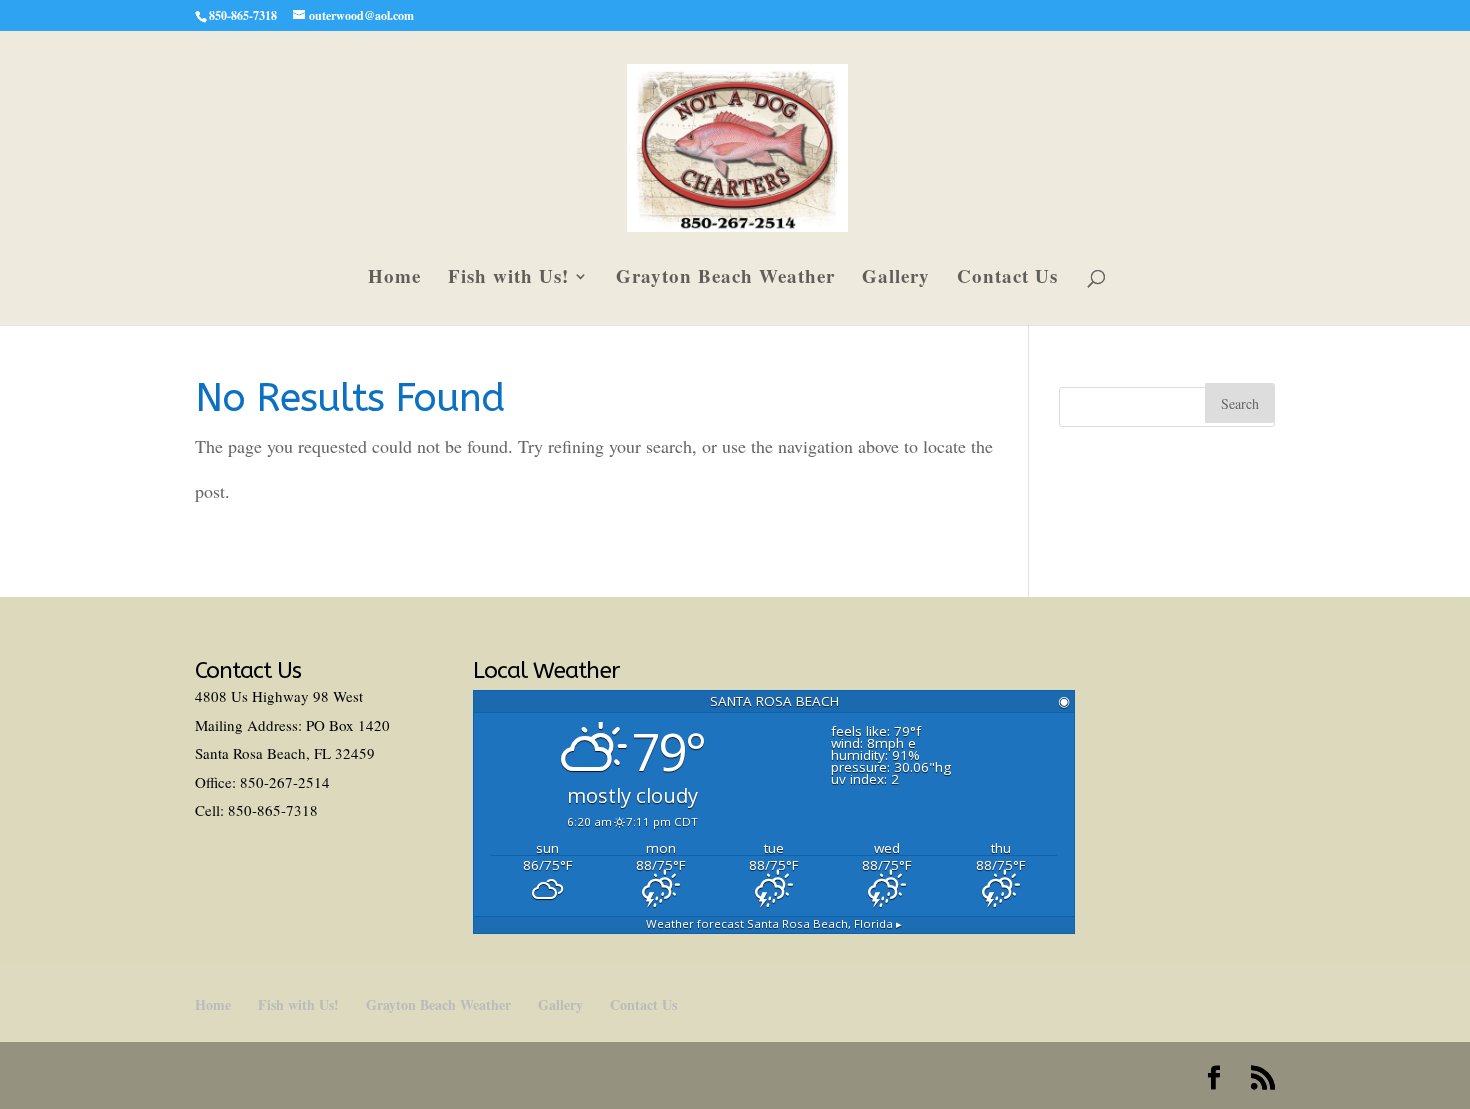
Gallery (896, 279)
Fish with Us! (508, 279)
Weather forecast (774, 923)
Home (394, 279)
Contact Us (1007, 279)
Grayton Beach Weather (725, 279)
